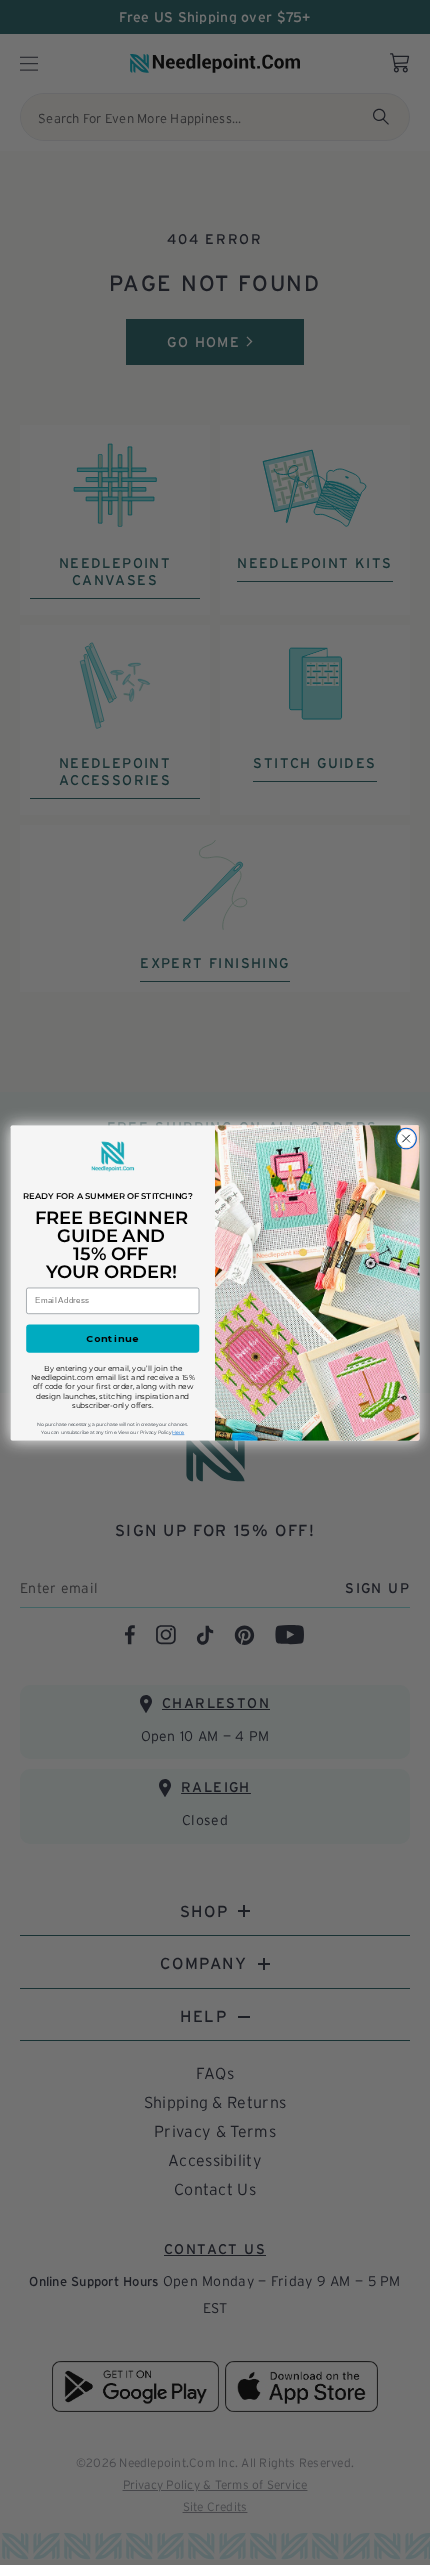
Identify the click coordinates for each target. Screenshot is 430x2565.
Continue (113, 1338)
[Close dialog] (406, 1138)
